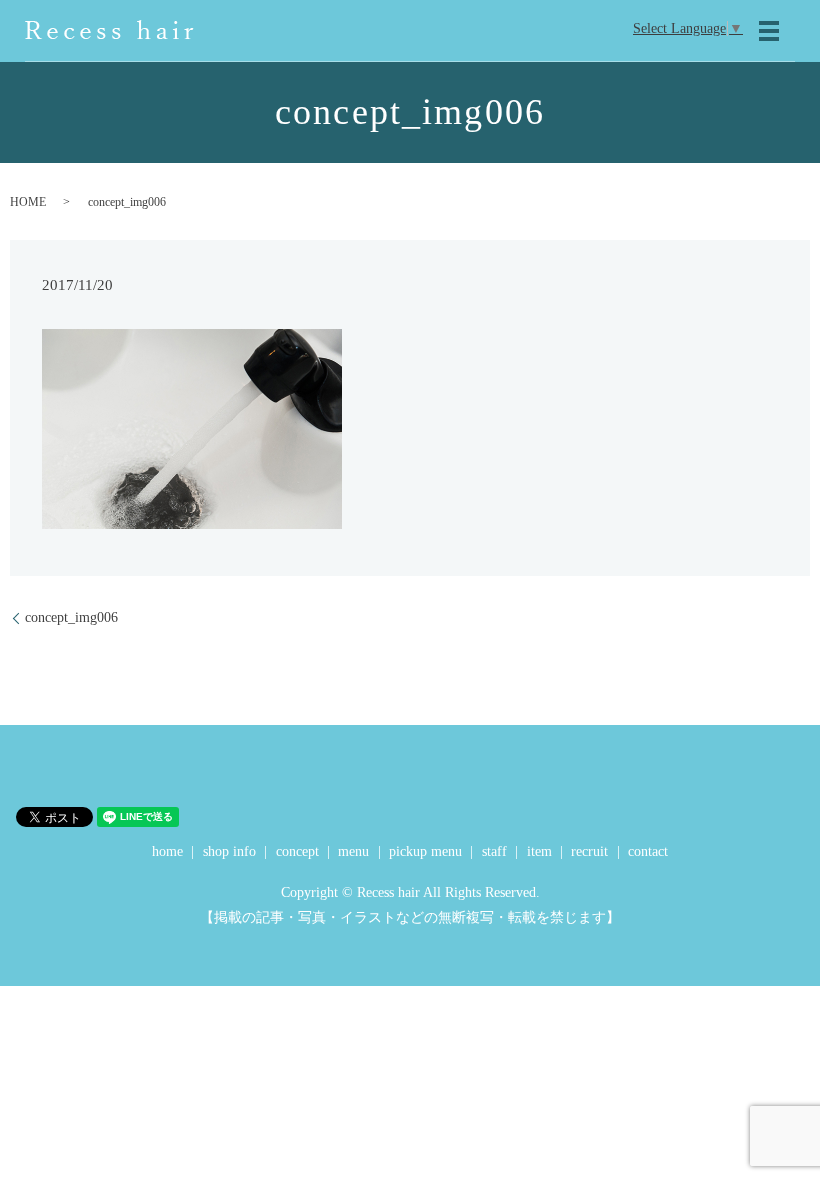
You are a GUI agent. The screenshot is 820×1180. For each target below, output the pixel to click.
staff (494, 851)
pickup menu (425, 851)
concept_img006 (71, 617)
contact (648, 851)
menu (353, 851)
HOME (28, 202)
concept (297, 851)
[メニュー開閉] (769, 31)
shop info (229, 851)
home (167, 851)
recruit (589, 851)
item (539, 851)
